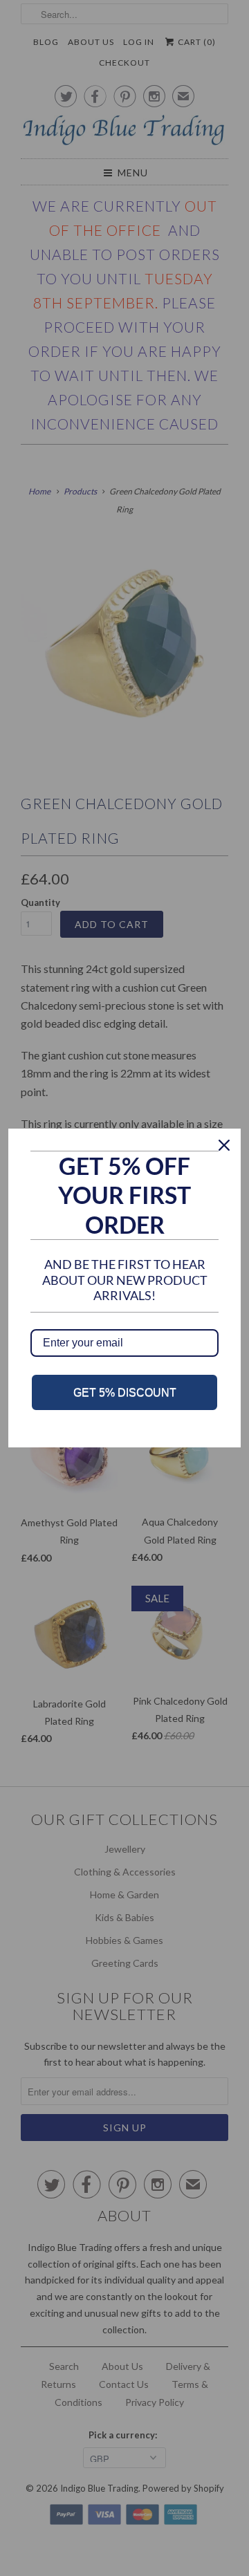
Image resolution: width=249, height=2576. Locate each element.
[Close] (224, 1145)
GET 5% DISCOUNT (125, 1392)
